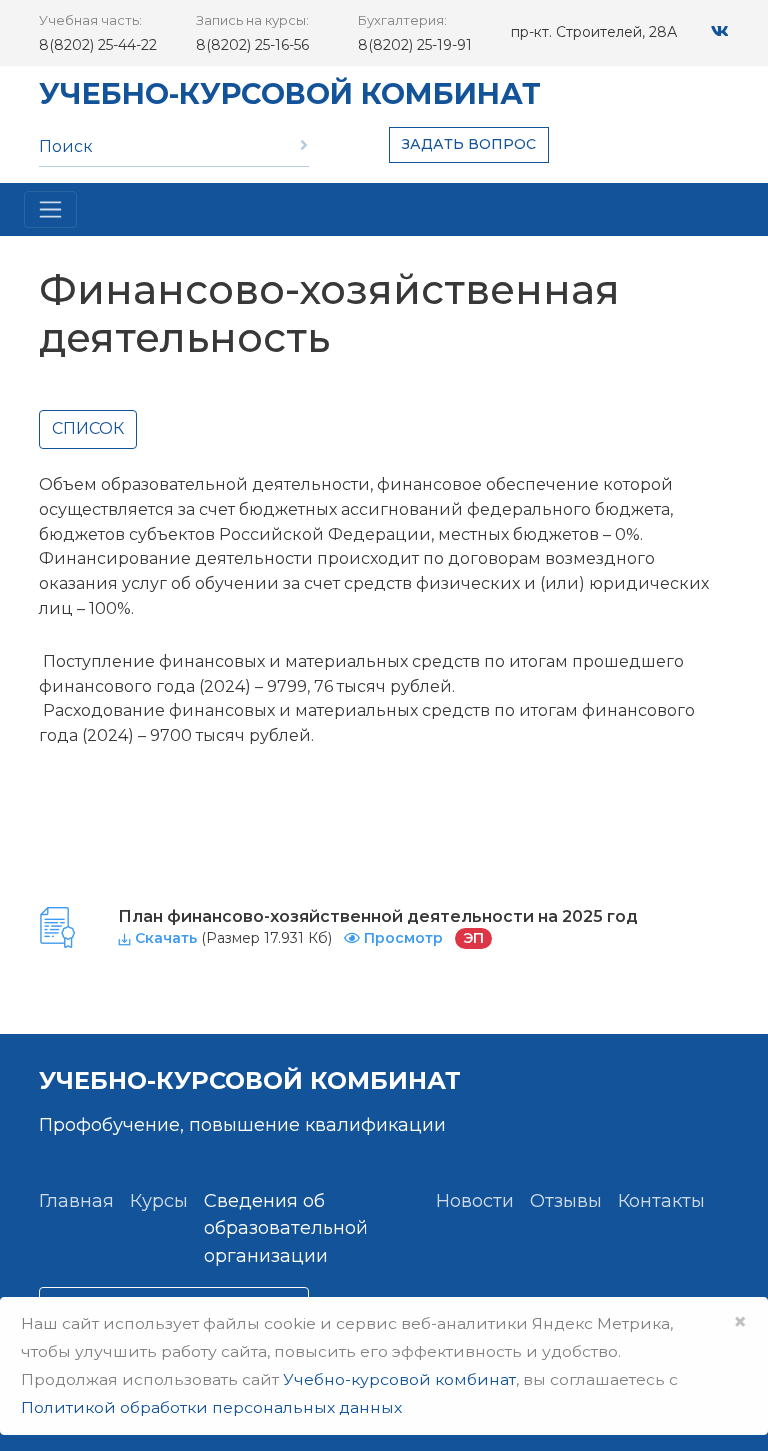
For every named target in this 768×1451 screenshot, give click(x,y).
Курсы (159, 1201)
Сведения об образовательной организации (286, 1229)
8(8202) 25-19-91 (415, 45)
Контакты (661, 1201)
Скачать (166, 938)
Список (88, 428)
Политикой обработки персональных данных (211, 1407)
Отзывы (566, 1201)
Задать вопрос (469, 144)
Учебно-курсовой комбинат (290, 93)
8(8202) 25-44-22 (98, 45)
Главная (76, 1201)
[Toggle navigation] (50, 209)
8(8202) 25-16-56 (252, 45)
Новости (475, 1201)
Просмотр (403, 938)
